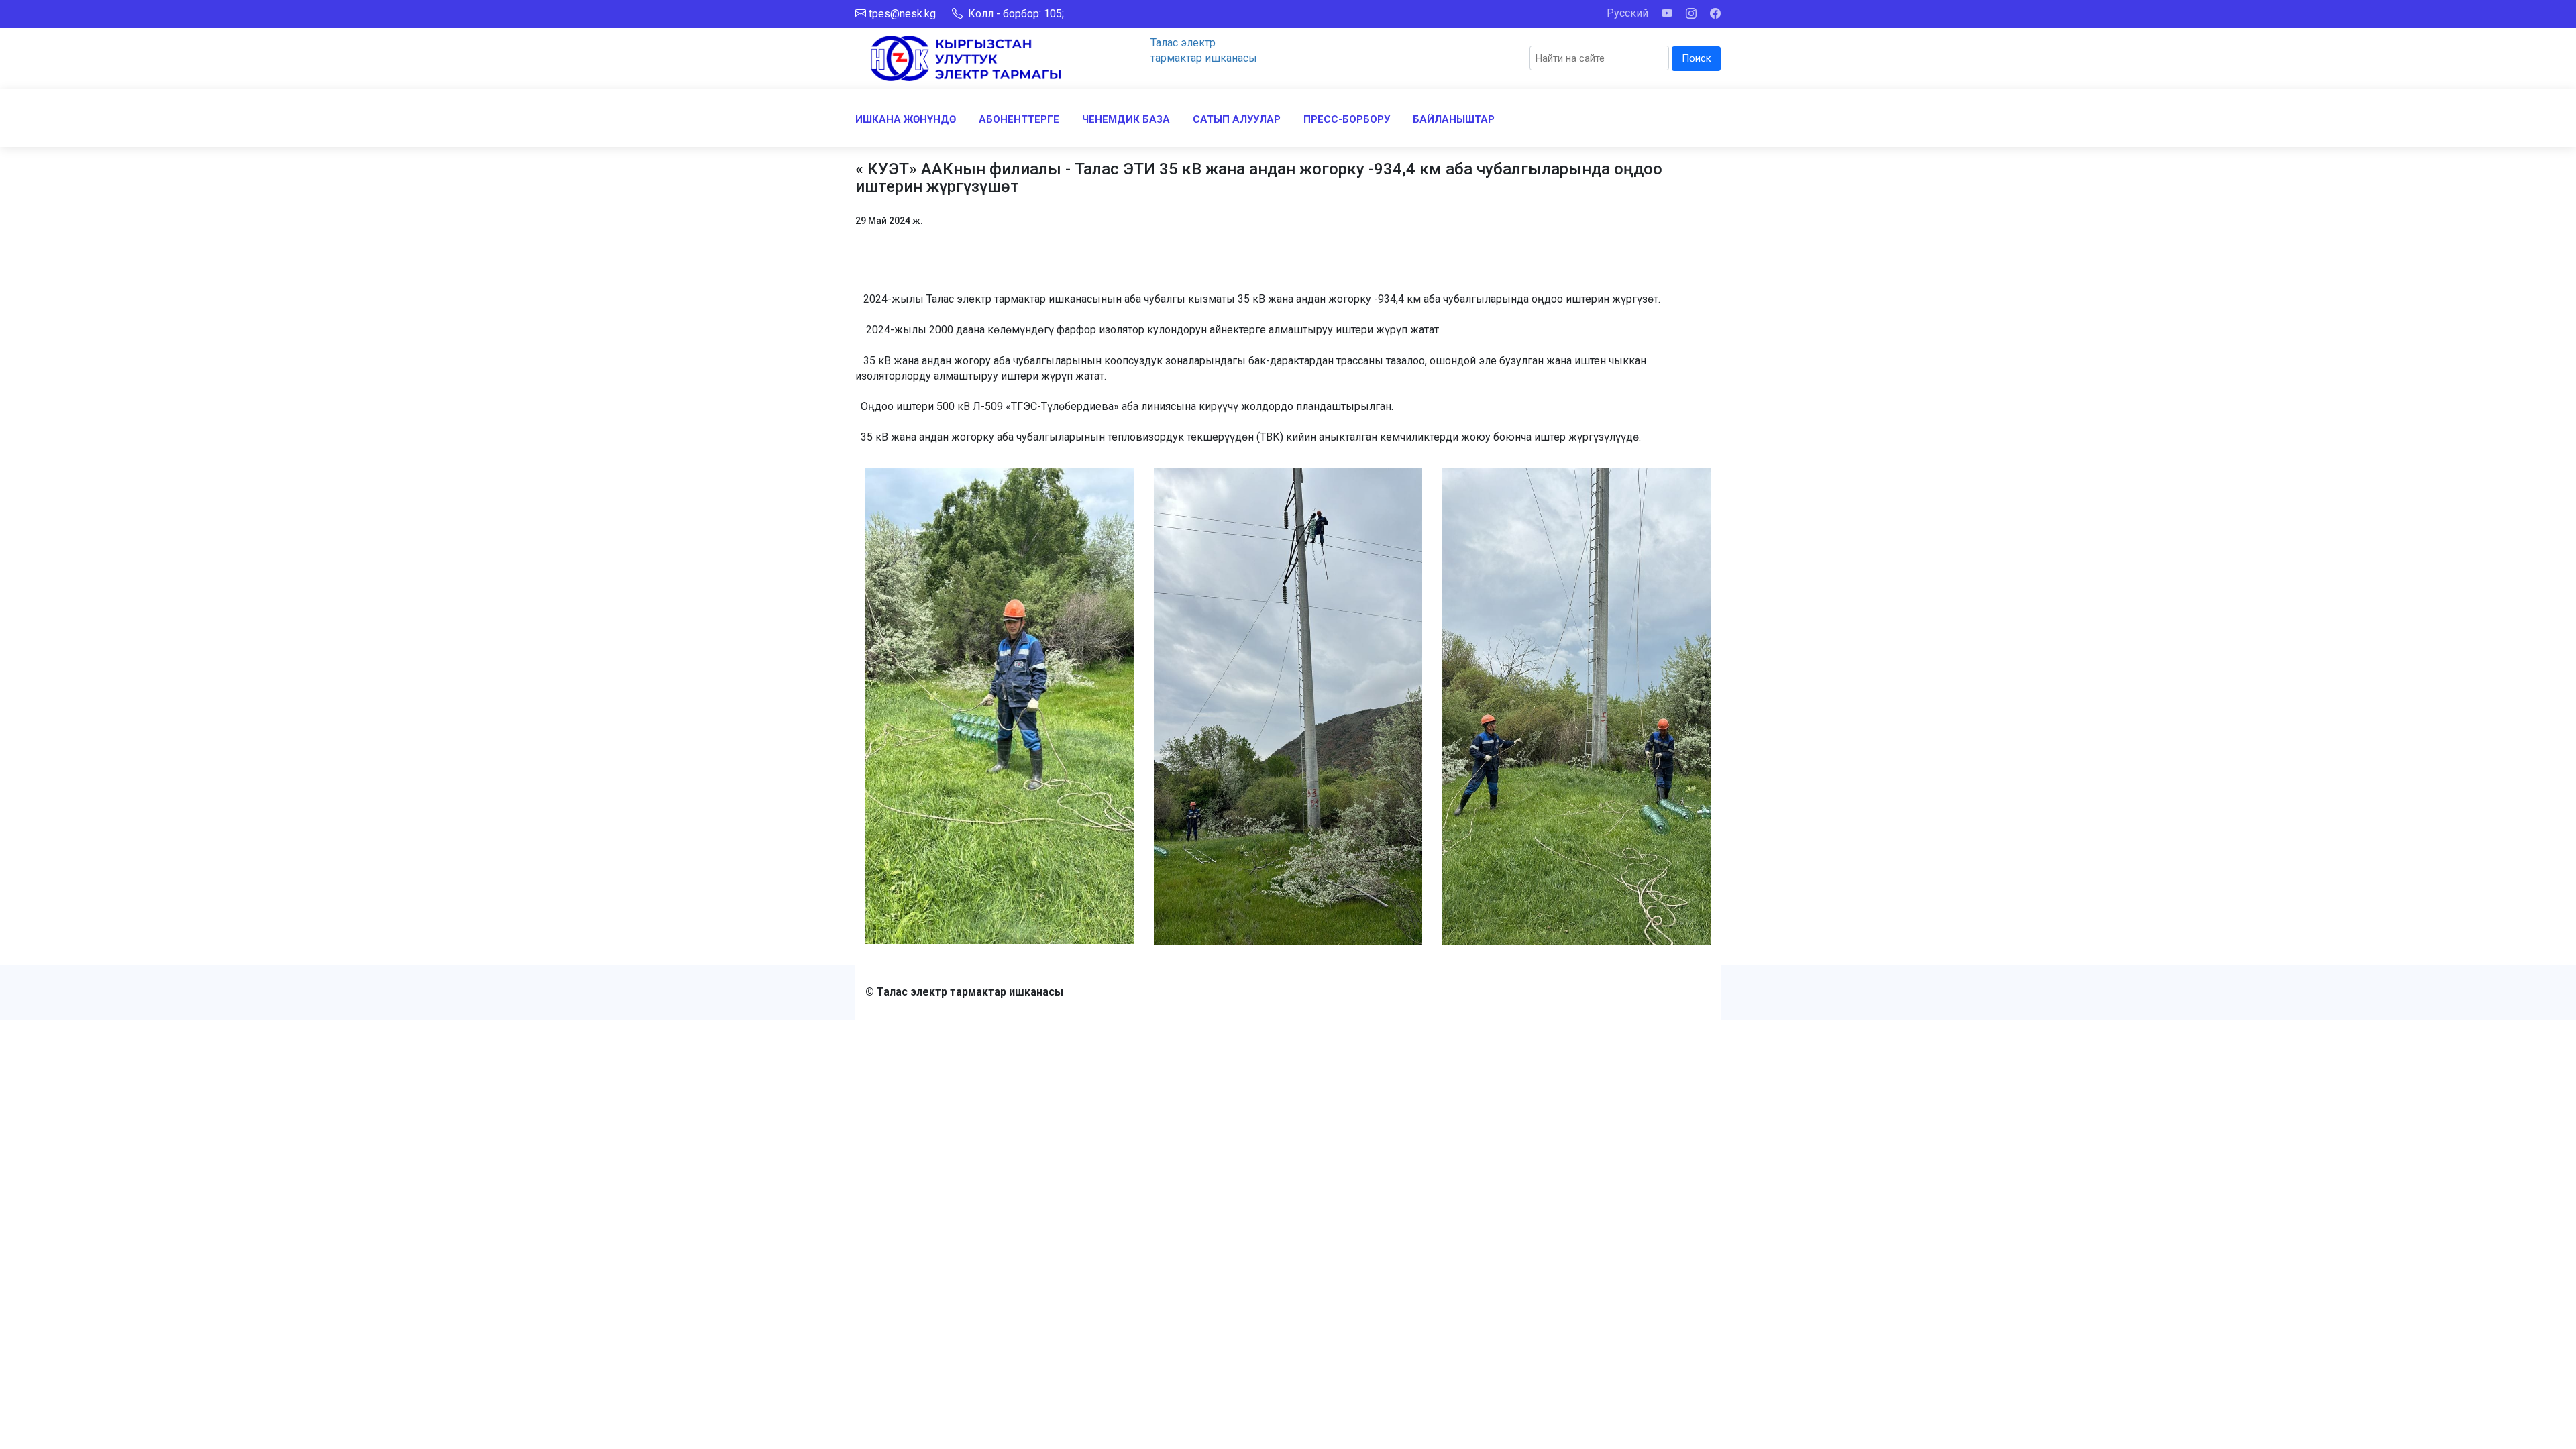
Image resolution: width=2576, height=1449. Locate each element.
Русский (1627, 13)
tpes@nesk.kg (902, 14)
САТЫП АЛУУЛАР (1237, 119)
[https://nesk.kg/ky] (966, 57)
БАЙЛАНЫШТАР (1454, 119)
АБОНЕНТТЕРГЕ (1019, 119)
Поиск (1697, 58)
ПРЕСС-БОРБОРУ (1347, 119)
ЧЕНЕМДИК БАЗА (1126, 119)
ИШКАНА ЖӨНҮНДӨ (906, 119)
